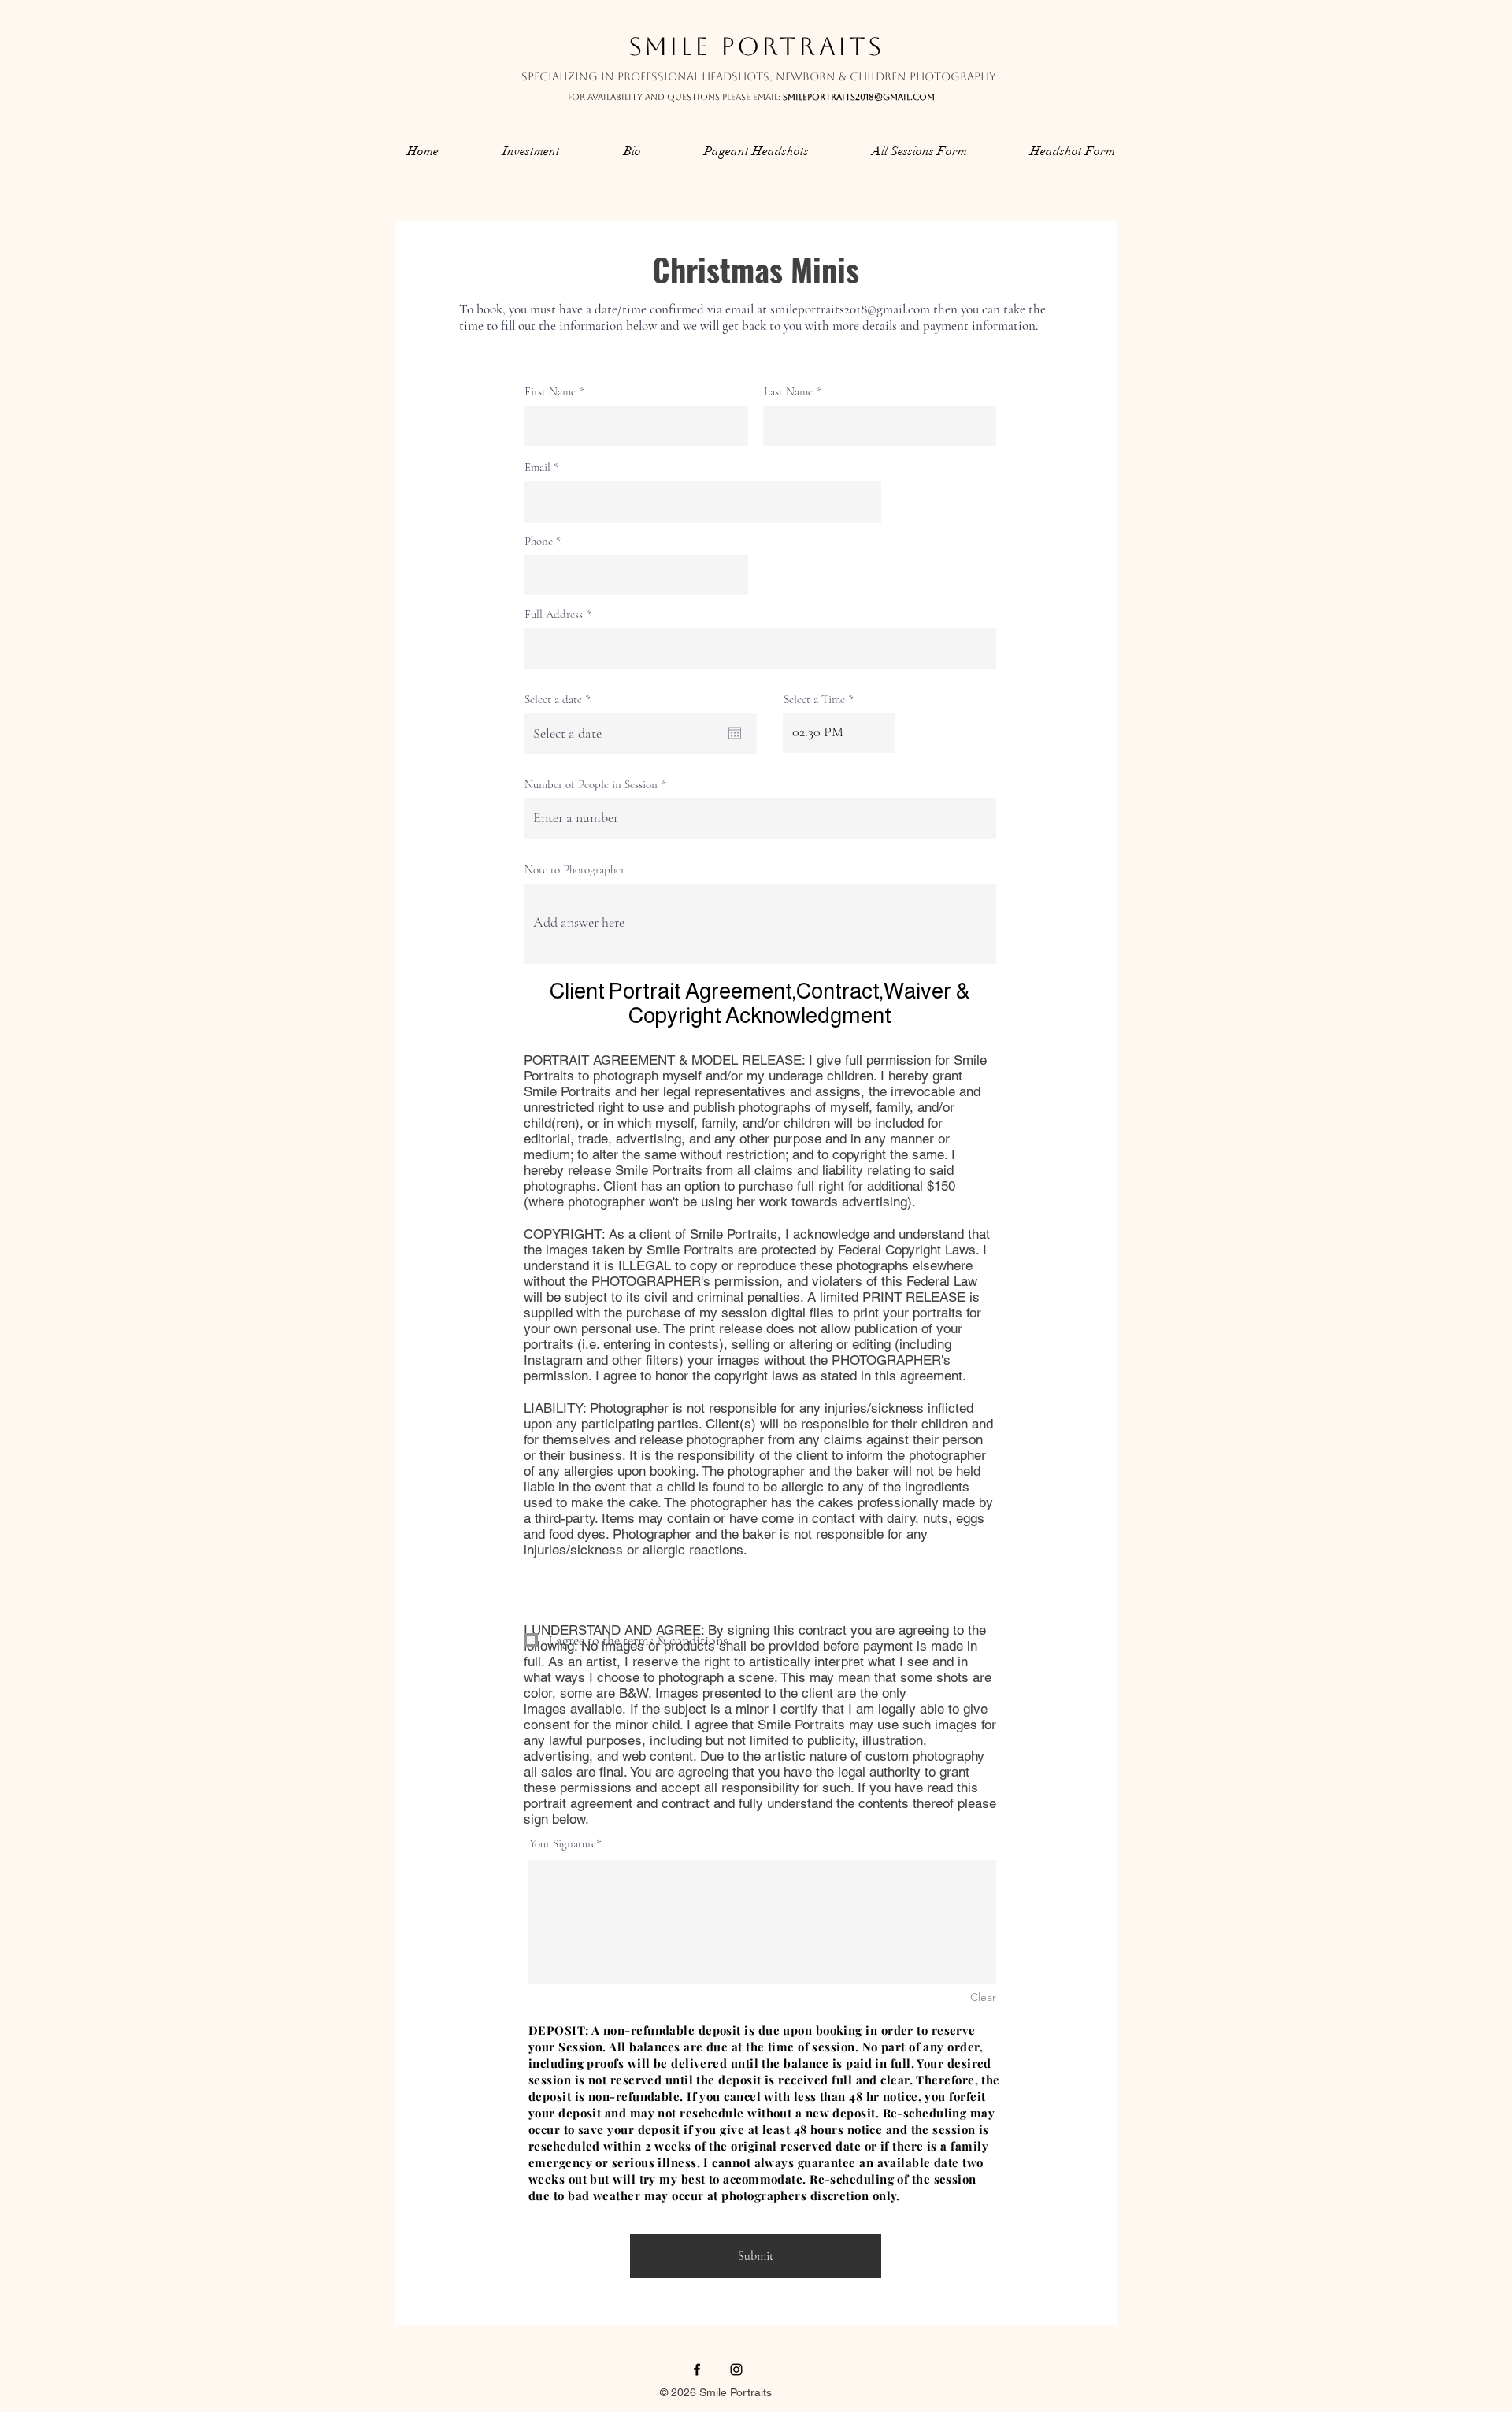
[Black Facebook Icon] (697, 2369)
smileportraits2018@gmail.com (859, 97)
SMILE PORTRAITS (756, 46)
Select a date (560, 700)
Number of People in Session (591, 785)
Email (537, 467)
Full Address (554, 615)
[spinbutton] (839, 732)
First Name (550, 392)
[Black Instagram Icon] (736, 2369)
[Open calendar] (735, 733)
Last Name (788, 392)
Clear (983, 1997)
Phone (539, 541)
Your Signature (563, 1843)
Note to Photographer (574, 870)
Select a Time (814, 700)
